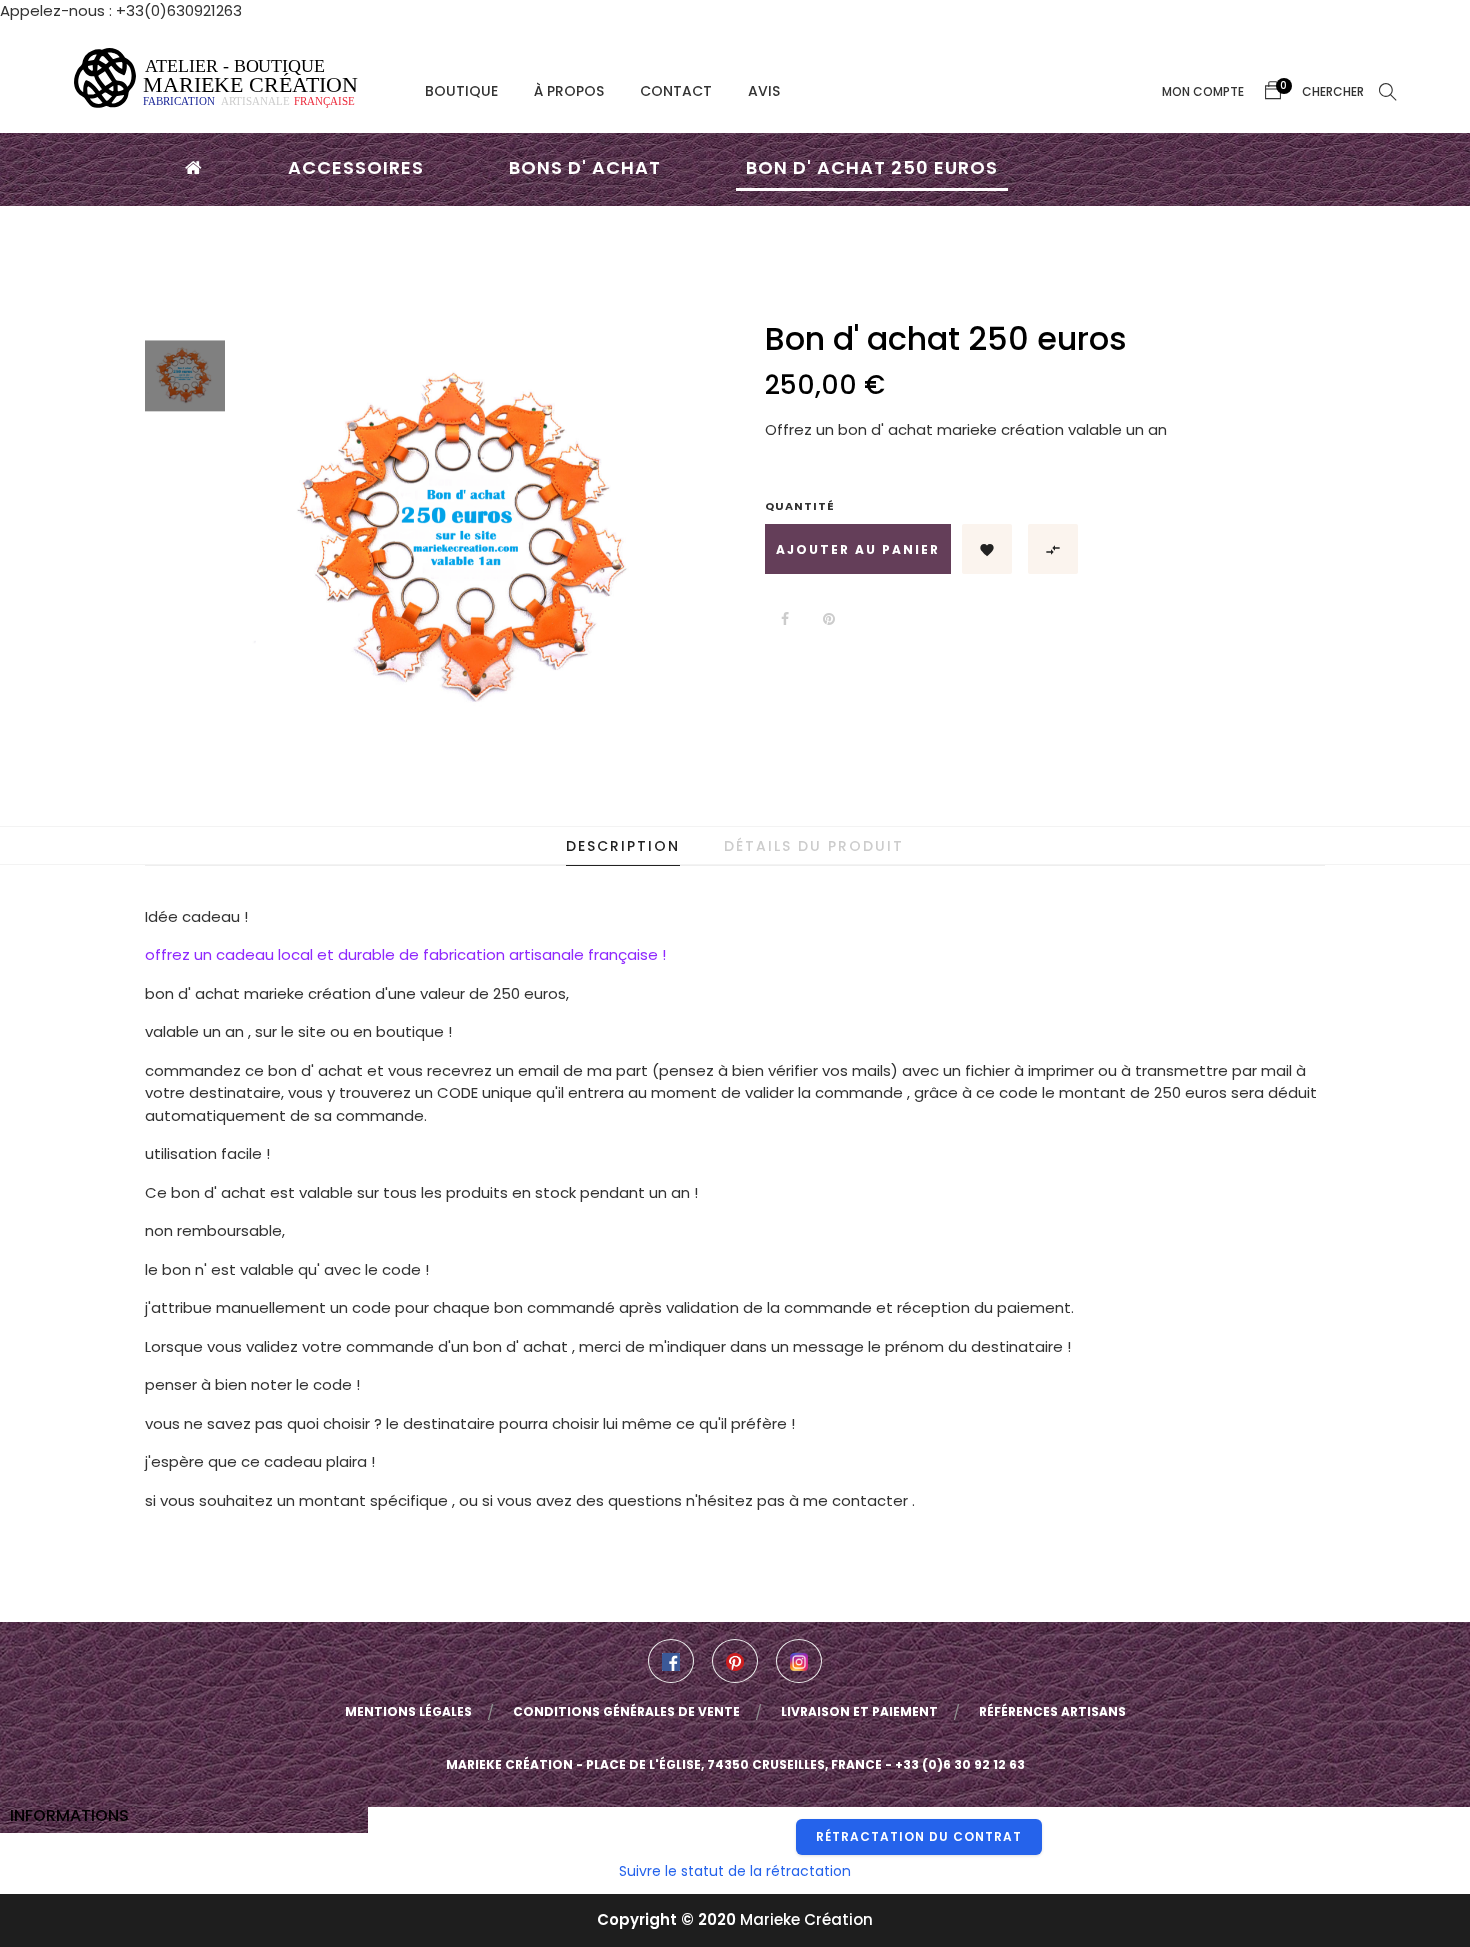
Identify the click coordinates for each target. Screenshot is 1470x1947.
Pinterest (829, 619)
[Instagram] (799, 1661)
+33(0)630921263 (179, 10)
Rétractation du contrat (919, 1836)
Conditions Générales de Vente (626, 1711)
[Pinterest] (735, 1661)
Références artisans (1052, 1711)
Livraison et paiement (859, 1711)
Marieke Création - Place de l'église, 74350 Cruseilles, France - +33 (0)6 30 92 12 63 (735, 1764)
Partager (785, 619)
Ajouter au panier (858, 549)
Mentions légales (408, 1711)
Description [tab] (623, 846)
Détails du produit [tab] (814, 846)
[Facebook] (671, 1661)
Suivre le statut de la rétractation (735, 1871)
